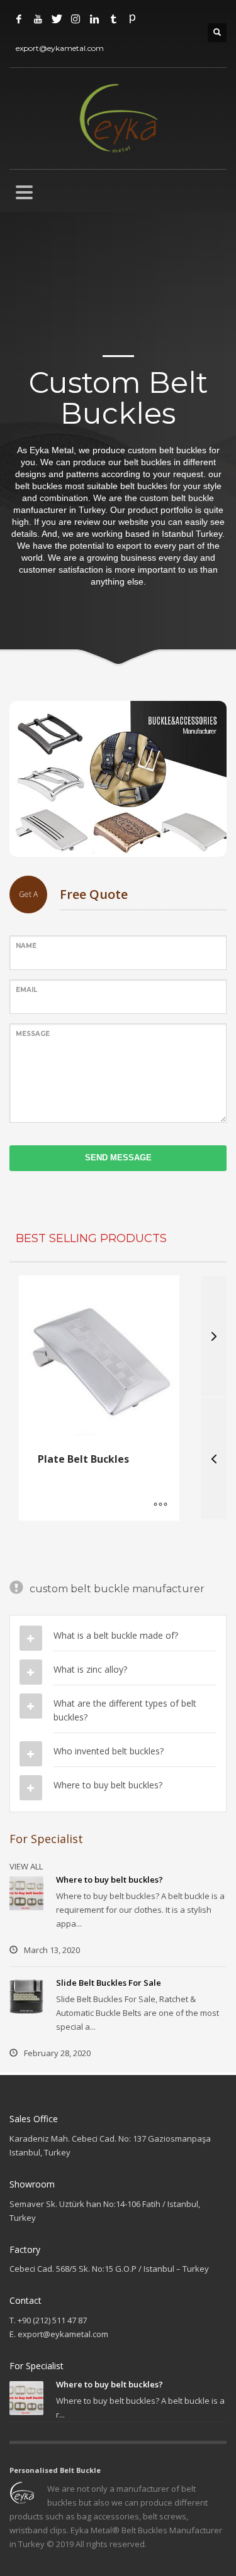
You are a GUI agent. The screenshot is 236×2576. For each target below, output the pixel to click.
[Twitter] (57, 19)
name (26, 946)
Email (26, 990)
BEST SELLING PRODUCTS (91, 1238)
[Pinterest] (132, 19)
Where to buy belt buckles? (108, 1785)
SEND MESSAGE (118, 1158)
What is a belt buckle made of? (116, 1635)
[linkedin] (94, 19)
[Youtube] (38, 19)
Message (33, 1034)
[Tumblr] (113, 19)
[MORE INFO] (160, 1505)
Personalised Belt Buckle (55, 2470)
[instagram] (76, 19)
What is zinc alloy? (90, 1669)
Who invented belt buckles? (109, 1751)
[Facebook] (19, 19)
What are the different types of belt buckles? (125, 1710)
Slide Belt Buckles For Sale (109, 1983)
